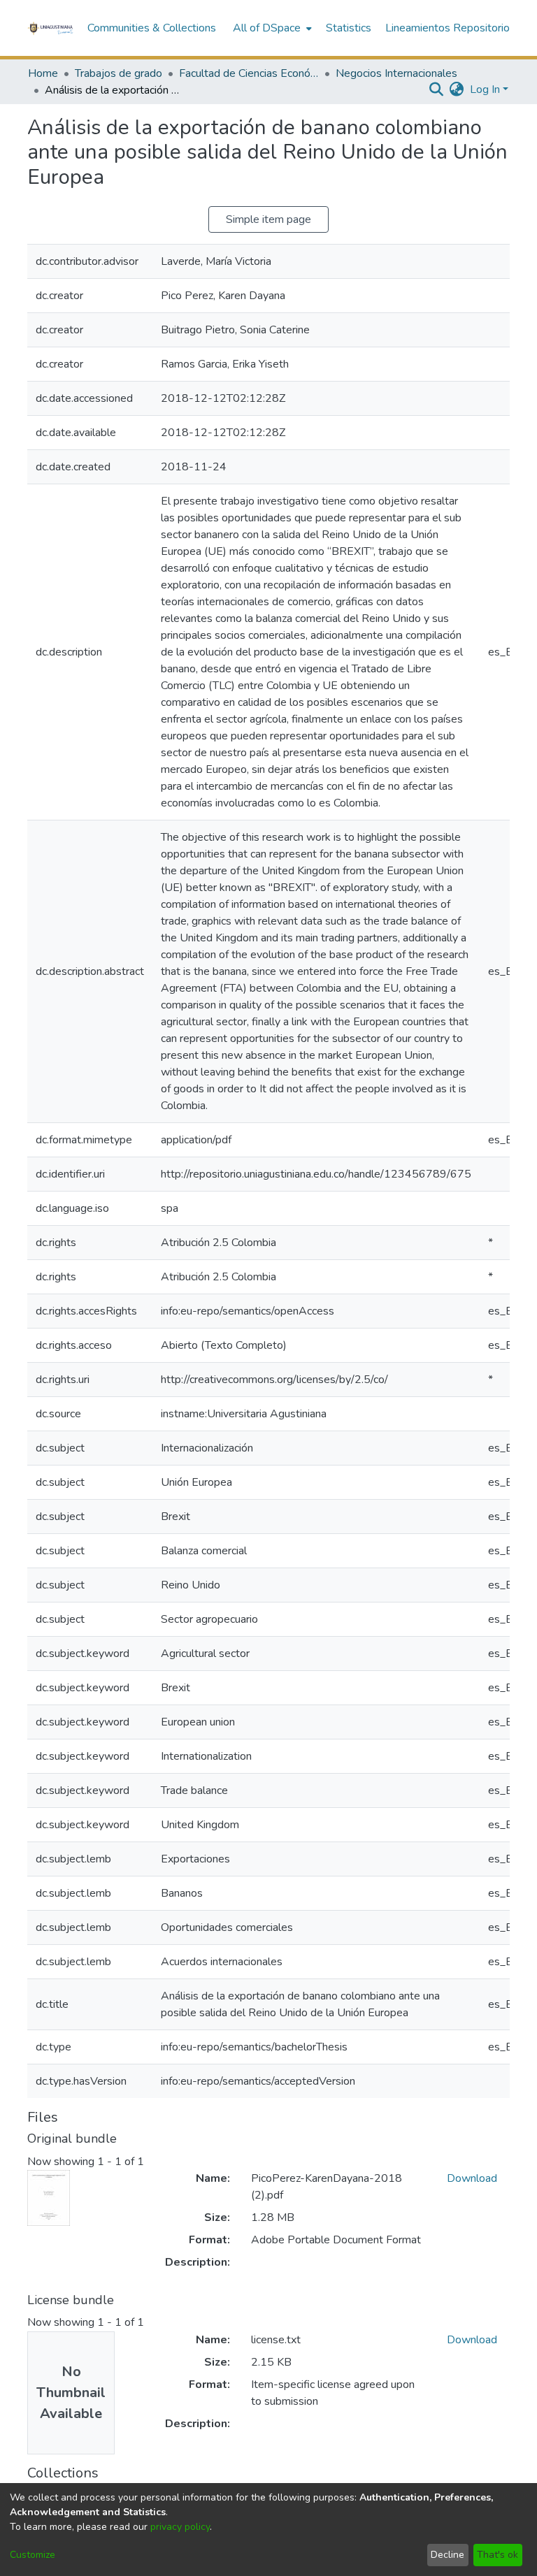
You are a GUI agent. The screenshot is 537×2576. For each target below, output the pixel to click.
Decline (447, 2555)
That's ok (497, 2555)
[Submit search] (437, 89)
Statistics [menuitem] (349, 28)
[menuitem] (271, 28)
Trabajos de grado (119, 73)
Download (472, 2178)
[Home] (50, 28)
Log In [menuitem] (485, 89)
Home (43, 73)
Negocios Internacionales (396, 73)
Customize (33, 2555)
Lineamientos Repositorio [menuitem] (447, 28)
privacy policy (180, 2527)
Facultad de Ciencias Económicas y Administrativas (249, 73)
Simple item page (268, 219)
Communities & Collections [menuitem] (152, 28)
